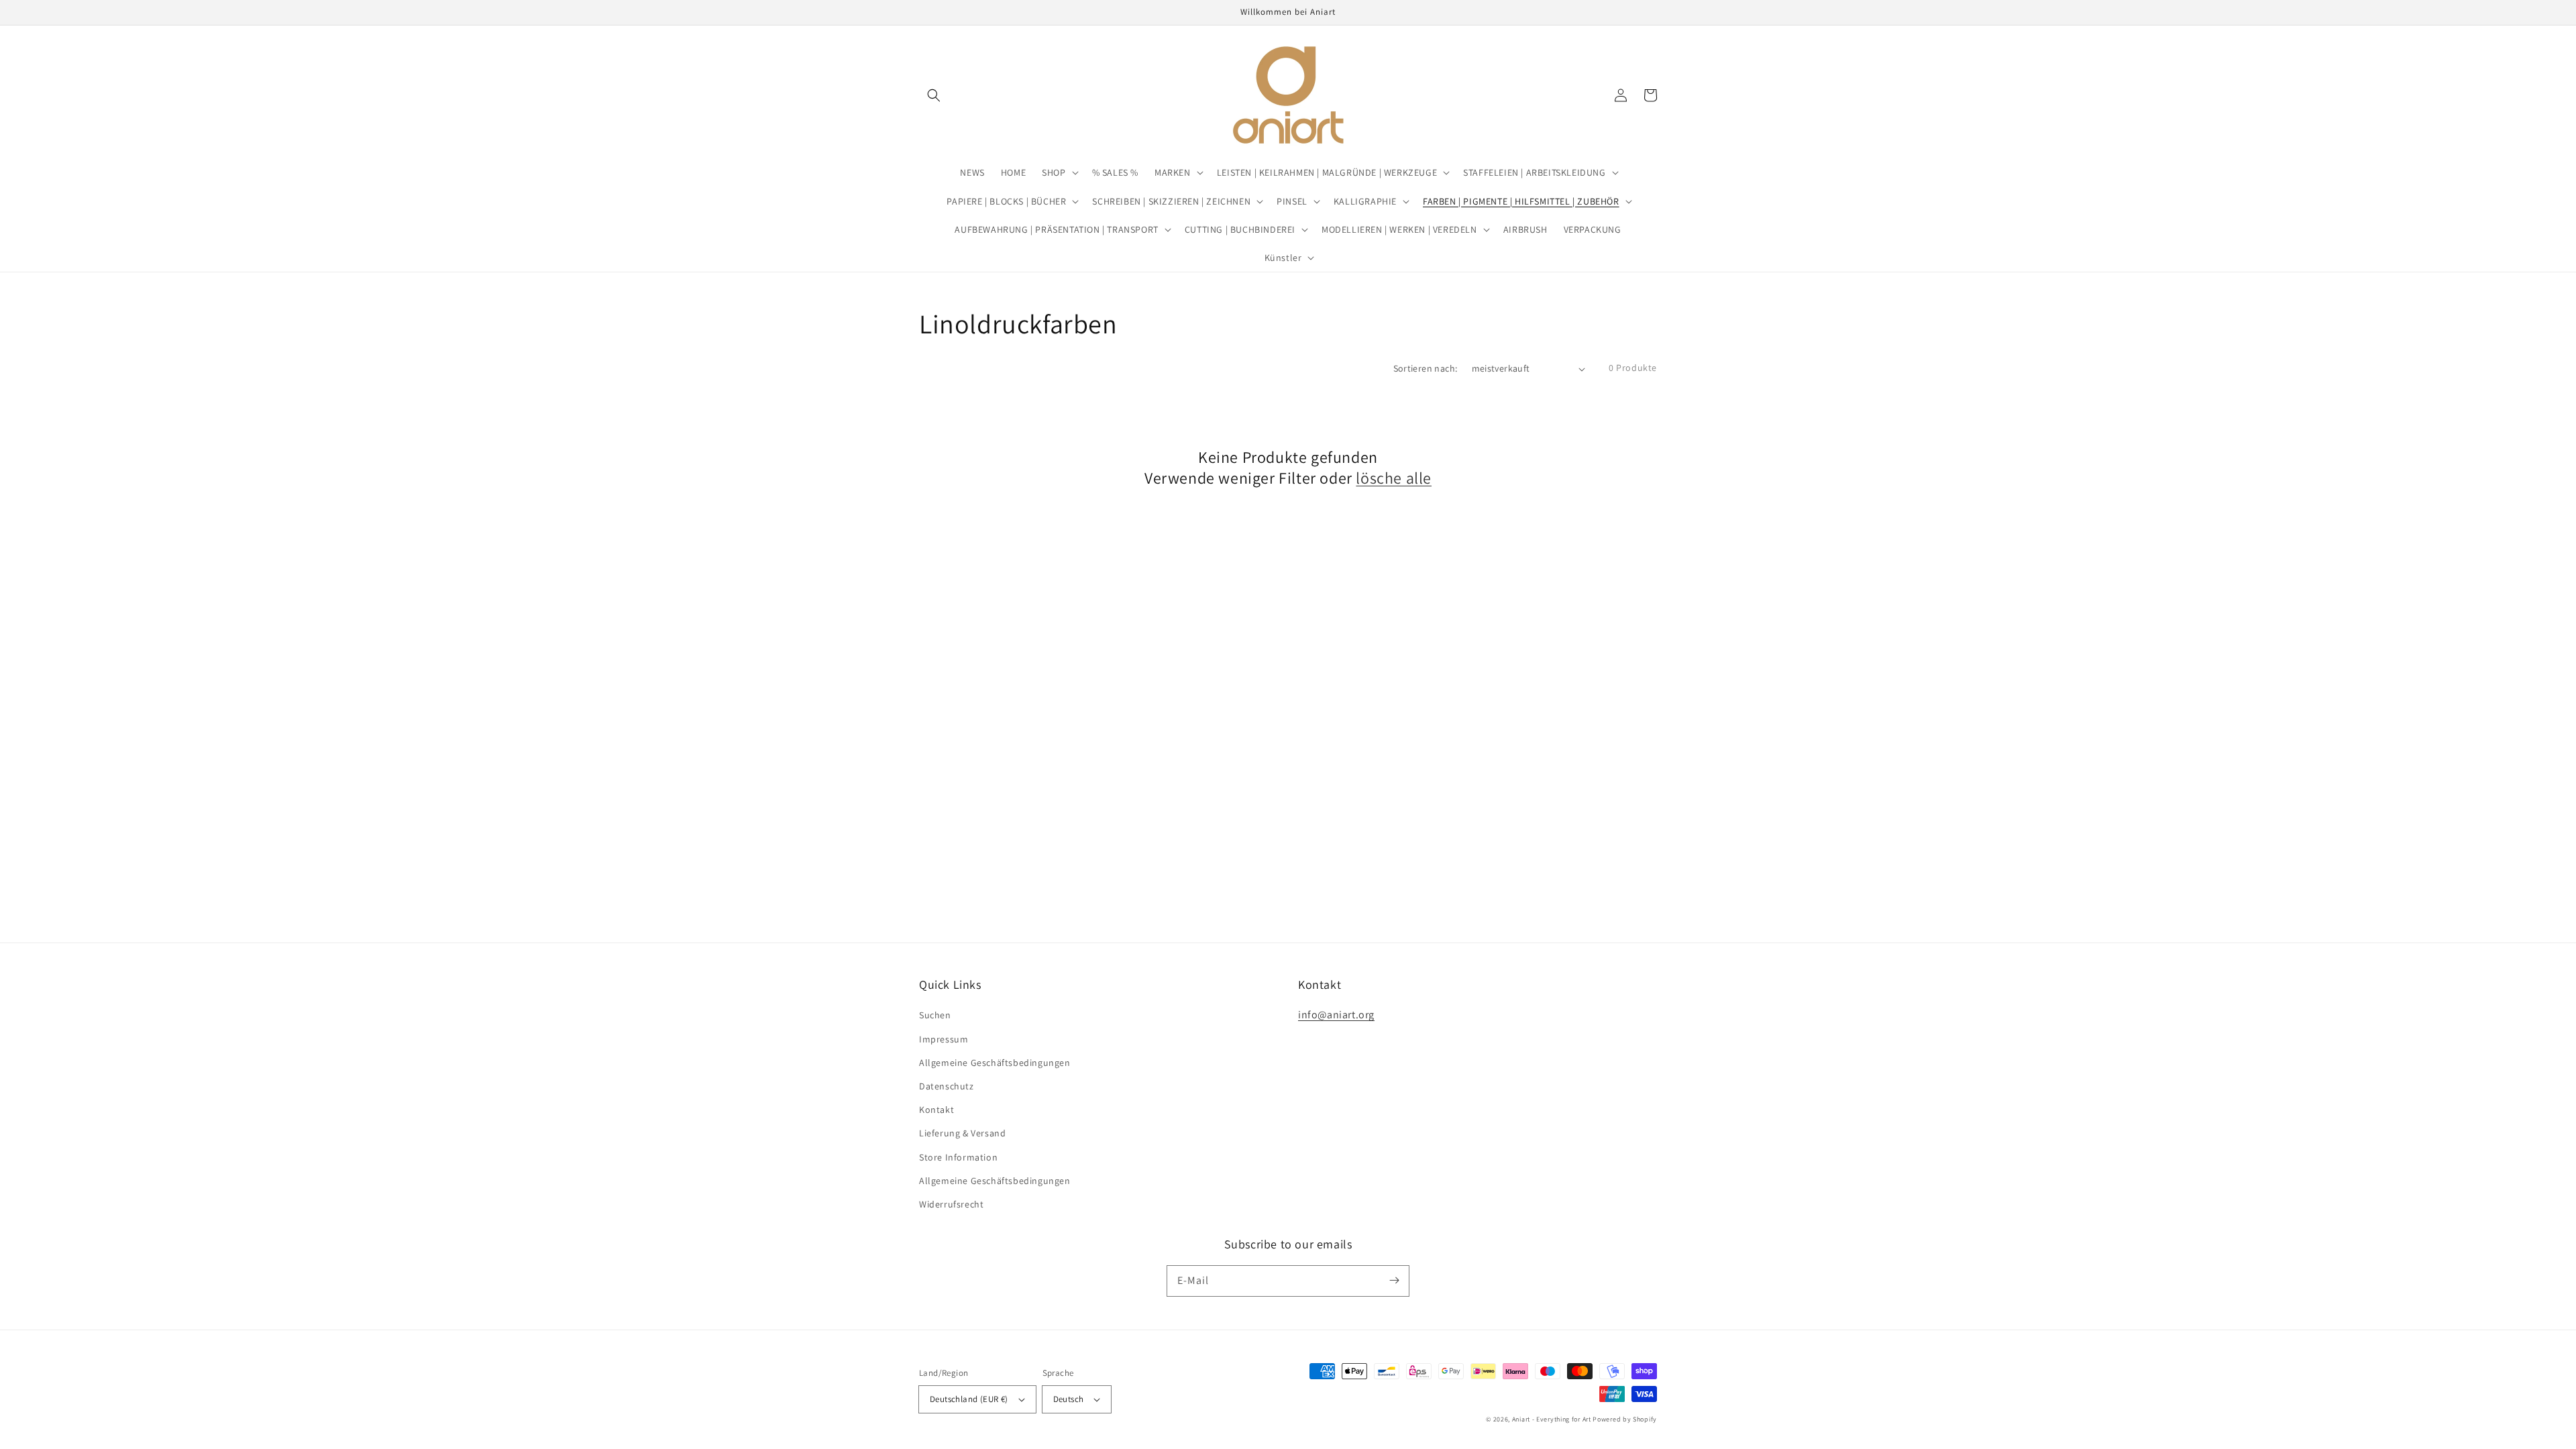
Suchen (935, 1015)
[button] (934, 95)
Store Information (958, 1157)
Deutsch (1069, 1399)
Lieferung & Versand (962, 1133)
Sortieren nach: (1426, 368)
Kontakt (936, 1110)
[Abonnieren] (1394, 1281)
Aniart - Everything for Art (1552, 1419)
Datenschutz (947, 1086)
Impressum (944, 1039)
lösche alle (1394, 478)
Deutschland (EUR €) (969, 1399)
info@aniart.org (1336, 1015)
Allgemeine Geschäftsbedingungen (995, 1063)
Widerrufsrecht (951, 1204)
